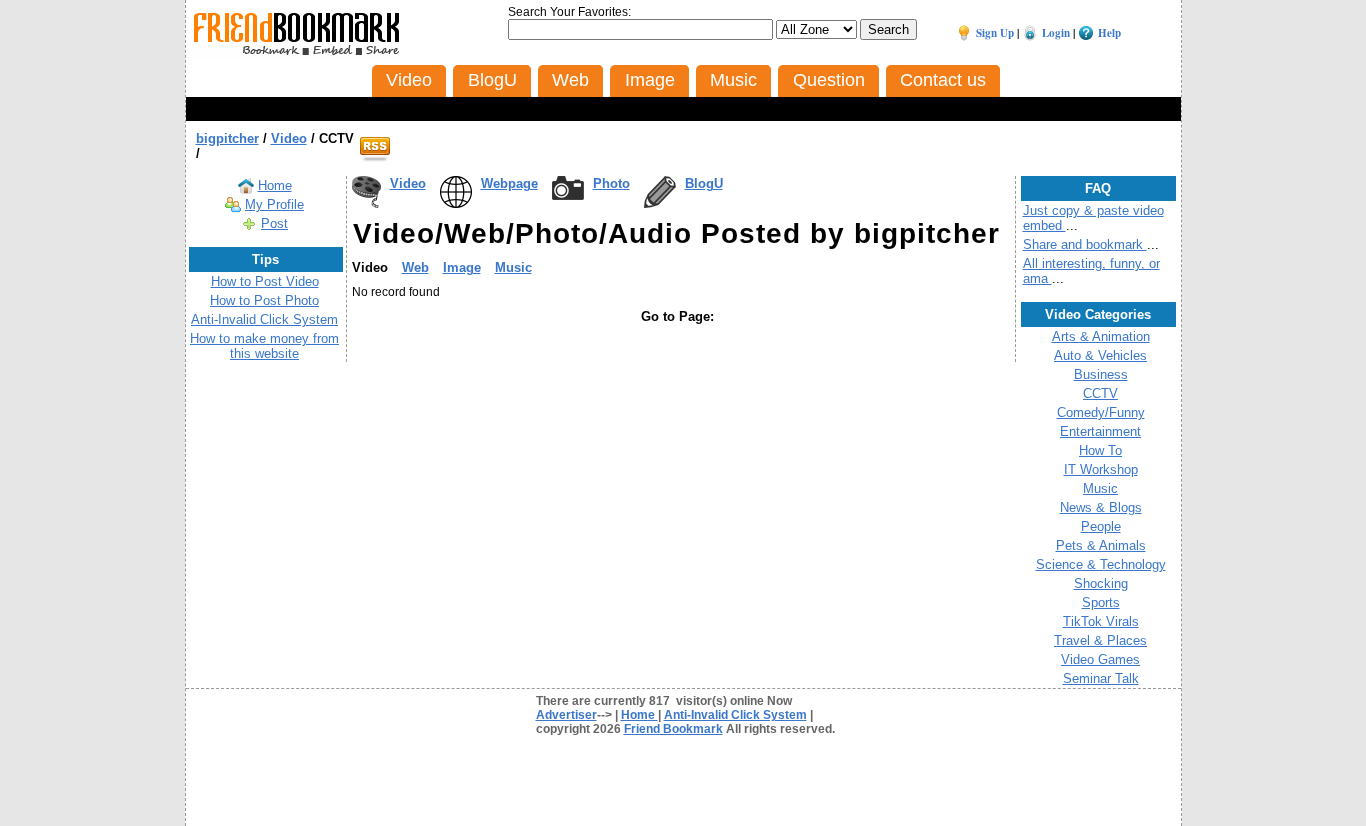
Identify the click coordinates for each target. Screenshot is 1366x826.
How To (1100, 450)
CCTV (1100, 393)
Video (408, 183)
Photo (611, 183)
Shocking (1101, 583)
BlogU (704, 183)
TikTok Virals (1101, 621)
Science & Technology (1101, 564)
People (1101, 526)
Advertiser (566, 715)
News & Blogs (1101, 507)
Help (1109, 33)
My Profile (274, 204)
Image (462, 267)
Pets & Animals (1101, 545)
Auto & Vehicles (1100, 355)
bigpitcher (227, 138)
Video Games (1100, 659)
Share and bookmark (1085, 244)
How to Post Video (265, 281)
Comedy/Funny (1101, 412)
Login (1056, 33)
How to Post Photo (264, 300)
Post (274, 223)
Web (415, 267)
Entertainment (1100, 431)
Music (513, 267)
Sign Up (995, 33)
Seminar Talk (1101, 678)
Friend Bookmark (673, 729)
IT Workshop (1101, 469)
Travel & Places (1100, 640)
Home (275, 185)
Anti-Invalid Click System (264, 319)
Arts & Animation (1101, 336)
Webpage (509, 183)
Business (1101, 374)
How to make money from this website (264, 346)
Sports (1101, 602)
